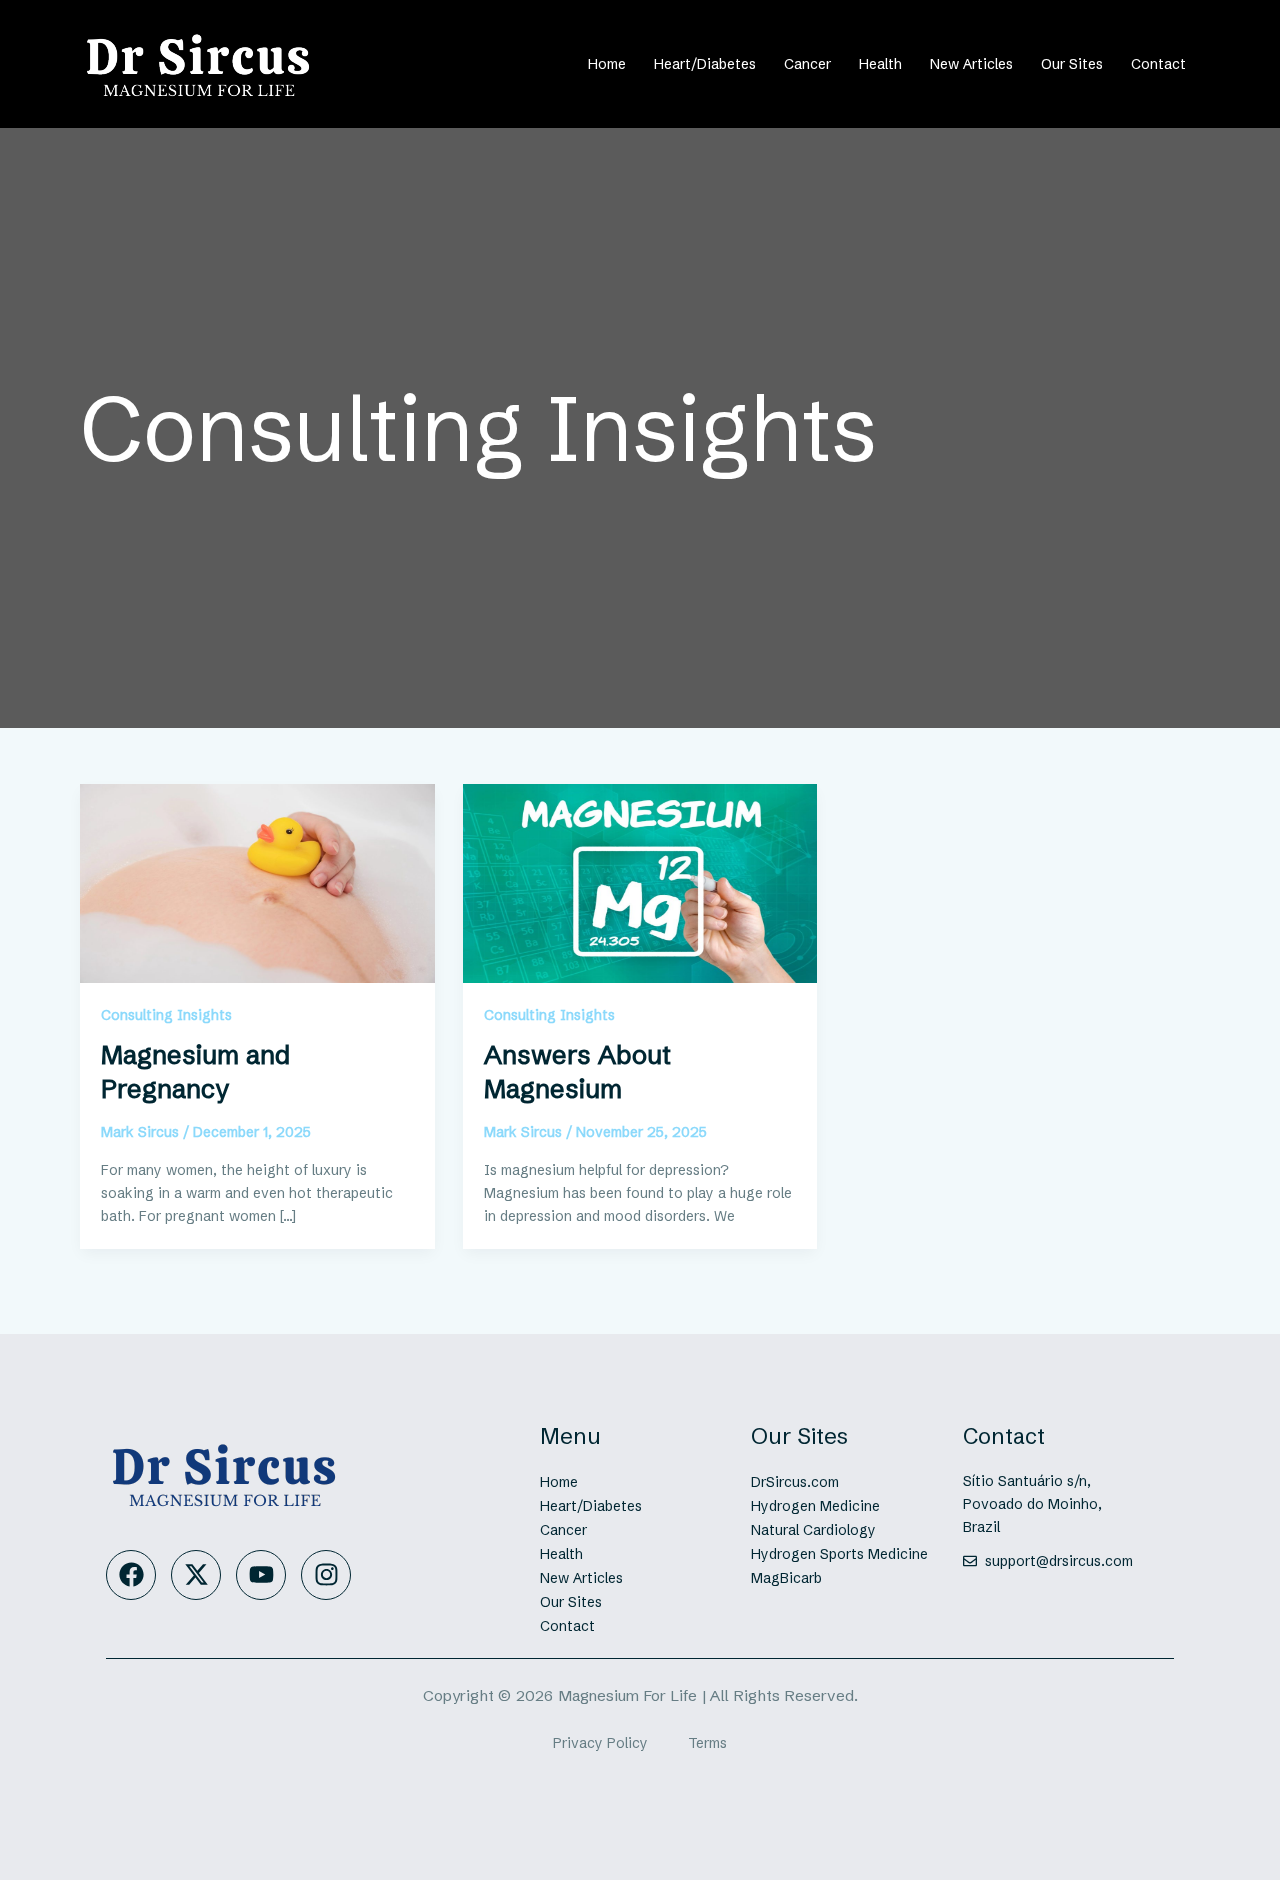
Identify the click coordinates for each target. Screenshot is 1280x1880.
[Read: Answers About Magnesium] (640, 882)
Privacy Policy (600, 1743)
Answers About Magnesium (577, 1072)
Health (880, 64)
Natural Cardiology (813, 1530)
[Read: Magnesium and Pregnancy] (257, 882)
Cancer (807, 64)
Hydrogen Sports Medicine (839, 1554)
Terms (707, 1743)
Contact (1158, 64)
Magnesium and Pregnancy (195, 1072)
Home (607, 64)
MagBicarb (786, 1578)
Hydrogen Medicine (815, 1506)
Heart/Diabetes (705, 64)
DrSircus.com (795, 1482)
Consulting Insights (166, 1015)
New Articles (971, 64)
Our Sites (1072, 64)
